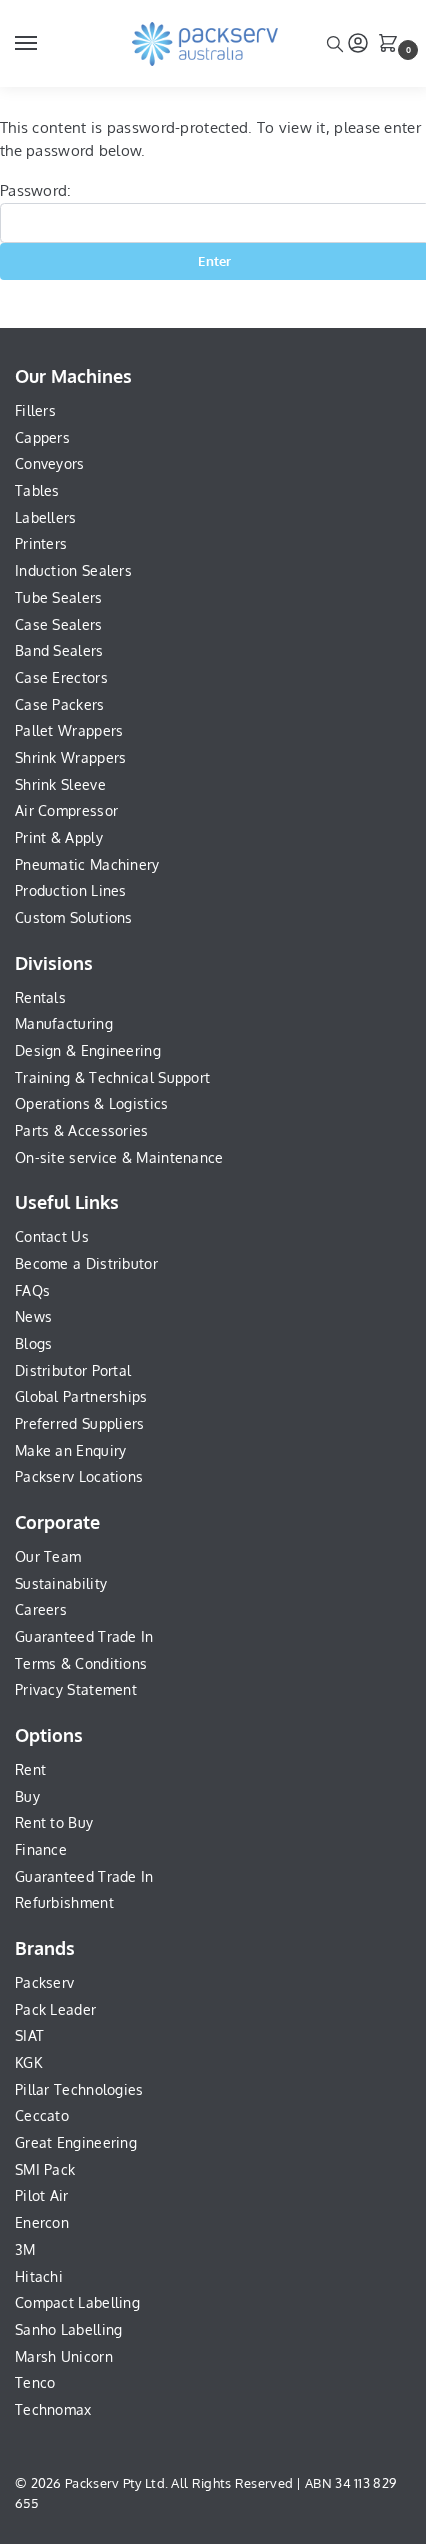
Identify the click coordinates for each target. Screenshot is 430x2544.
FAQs (32, 1290)
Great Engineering (76, 2142)
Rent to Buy (54, 1822)
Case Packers (60, 704)
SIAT (29, 2035)
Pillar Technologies (79, 2089)
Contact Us (52, 1236)
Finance (41, 1849)
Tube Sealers (59, 597)
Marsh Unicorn (64, 2356)
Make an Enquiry (71, 1450)
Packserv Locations (79, 1476)
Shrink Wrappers (71, 757)
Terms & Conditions (81, 1663)
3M (25, 2249)
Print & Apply (59, 837)
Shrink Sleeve (60, 784)
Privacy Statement (76, 1689)
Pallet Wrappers (69, 730)
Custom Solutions (74, 917)
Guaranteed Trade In (84, 1636)
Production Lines (71, 890)
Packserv (44, 1982)
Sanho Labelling (69, 2329)
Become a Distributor (86, 1263)
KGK (28, 2062)
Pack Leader (55, 2009)
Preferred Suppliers (80, 1423)
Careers (41, 1609)
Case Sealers (59, 624)
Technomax (53, 2409)
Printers (41, 543)
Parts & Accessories (82, 1130)
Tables (37, 490)
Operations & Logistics (92, 1103)
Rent (30, 1769)
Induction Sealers (73, 570)
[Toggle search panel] (335, 43)
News (33, 1316)
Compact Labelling (77, 2302)
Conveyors (50, 463)
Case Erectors (61, 677)
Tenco (35, 2382)
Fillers (35, 410)
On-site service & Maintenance (119, 1157)
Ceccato (42, 2115)
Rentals (40, 997)
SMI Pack (45, 2169)
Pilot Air (42, 2195)
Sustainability (61, 1583)
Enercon (42, 2222)
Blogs (34, 1343)
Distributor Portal (73, 1370)
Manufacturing (64, 1023)
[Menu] (45, 44)
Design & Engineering (88, 1050)
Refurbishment (64, 1902)
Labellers (46, 517)
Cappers (42, 437)
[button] (392, 45)
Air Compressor (66, 810)
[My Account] (358, 44)
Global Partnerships (81, 1396)
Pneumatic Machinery (87, 864)
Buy (27, 1796)
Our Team (48, 1556)
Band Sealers (59, 650)
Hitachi (39, 2276)
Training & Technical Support (112, 1077)
